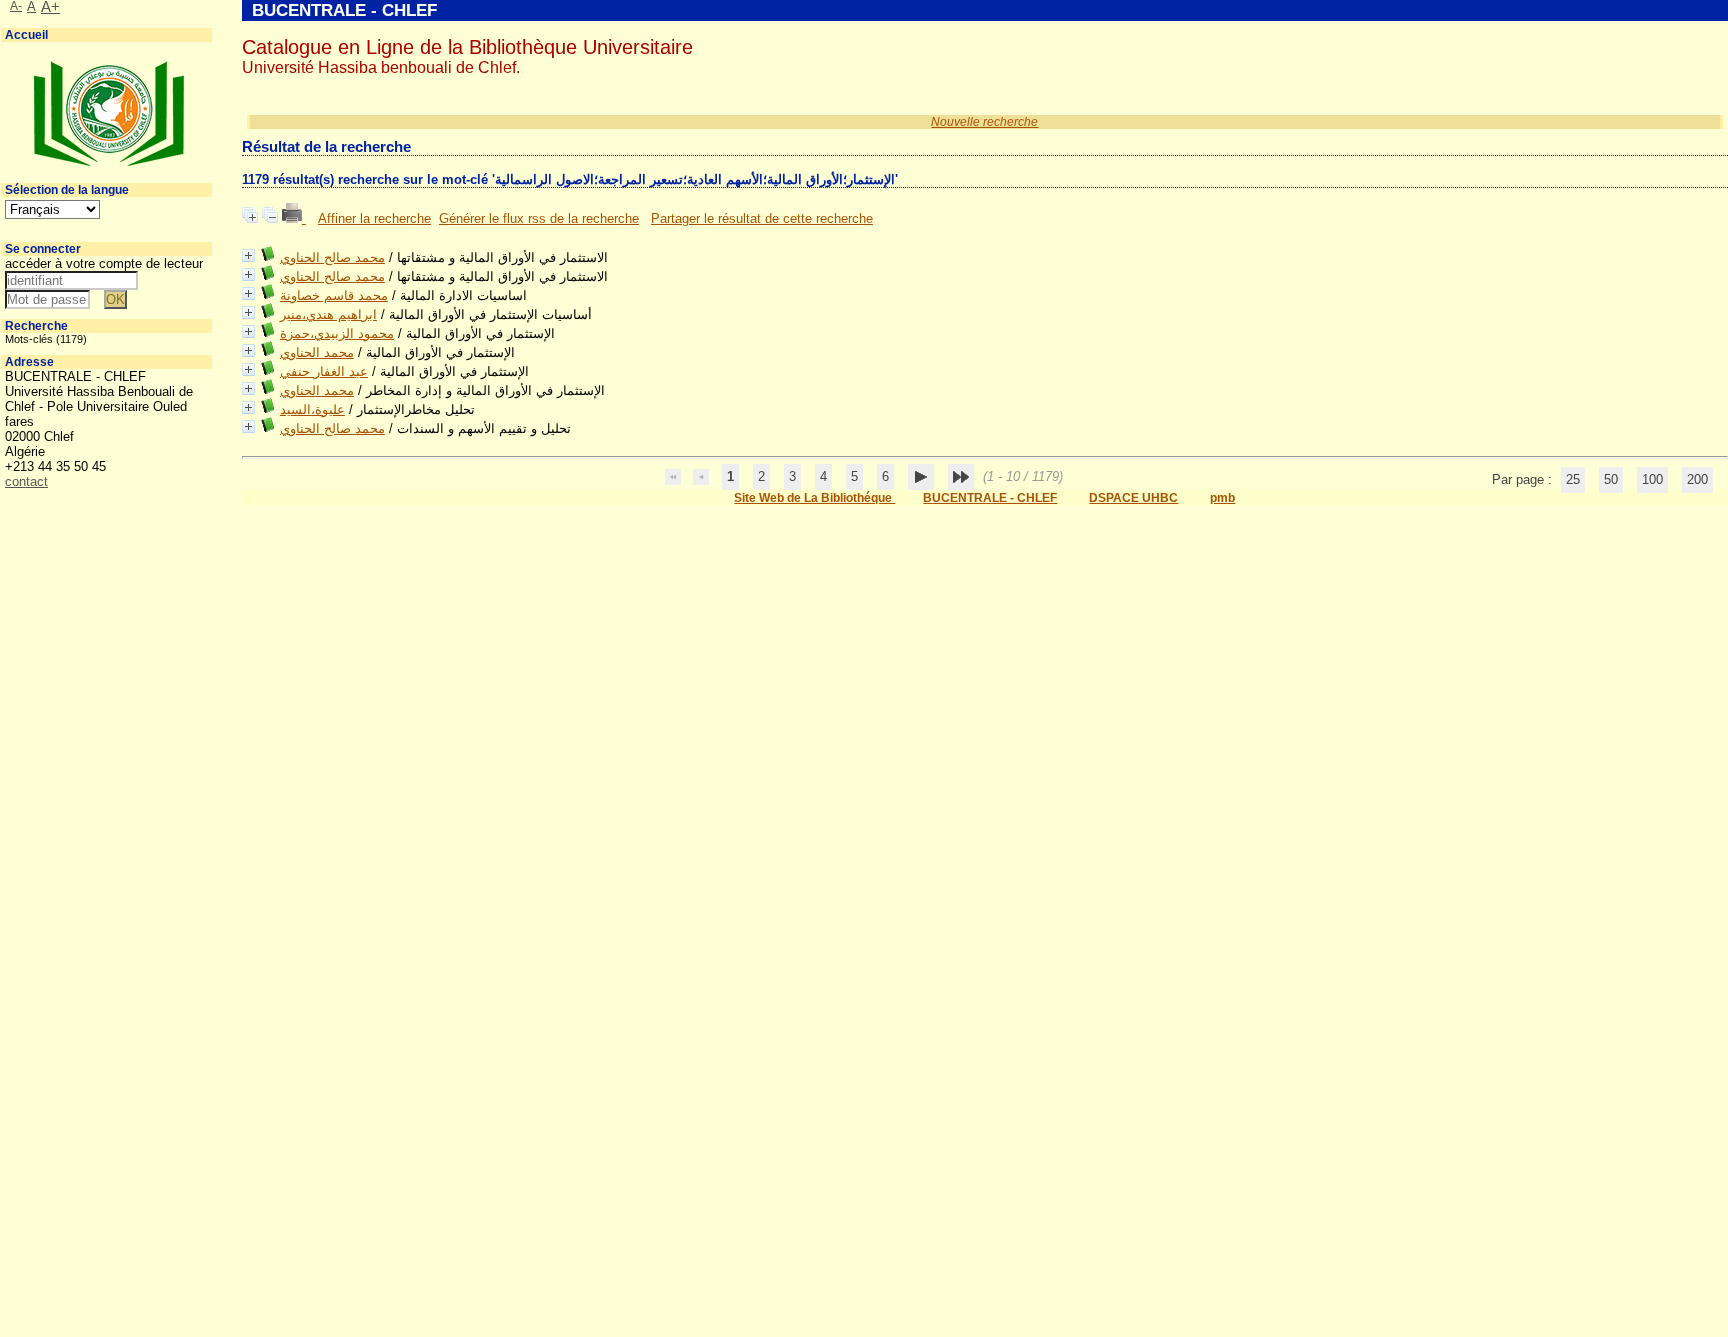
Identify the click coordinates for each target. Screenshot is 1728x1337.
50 (1611, 479)
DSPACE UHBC (1133, 498)
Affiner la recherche (374, 218)
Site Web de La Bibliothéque (814, 498)
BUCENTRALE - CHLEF (990, 498)
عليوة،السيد (312, 409)
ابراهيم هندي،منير (328, 314)
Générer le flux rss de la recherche (539, 218)
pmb (1222, 498)
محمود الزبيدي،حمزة (337, 333)
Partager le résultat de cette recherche (762, 218)
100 (1652, 479)
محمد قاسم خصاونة (334, 295)
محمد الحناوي (317, 352)
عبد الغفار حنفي (324, 371)
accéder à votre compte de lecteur (104, 263)
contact (26, 481)
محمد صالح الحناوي (332, 257)
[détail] (248, 255)
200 (1697, 479)
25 (1573, 479)
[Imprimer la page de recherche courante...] (294, 218)
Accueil (26, 35)
